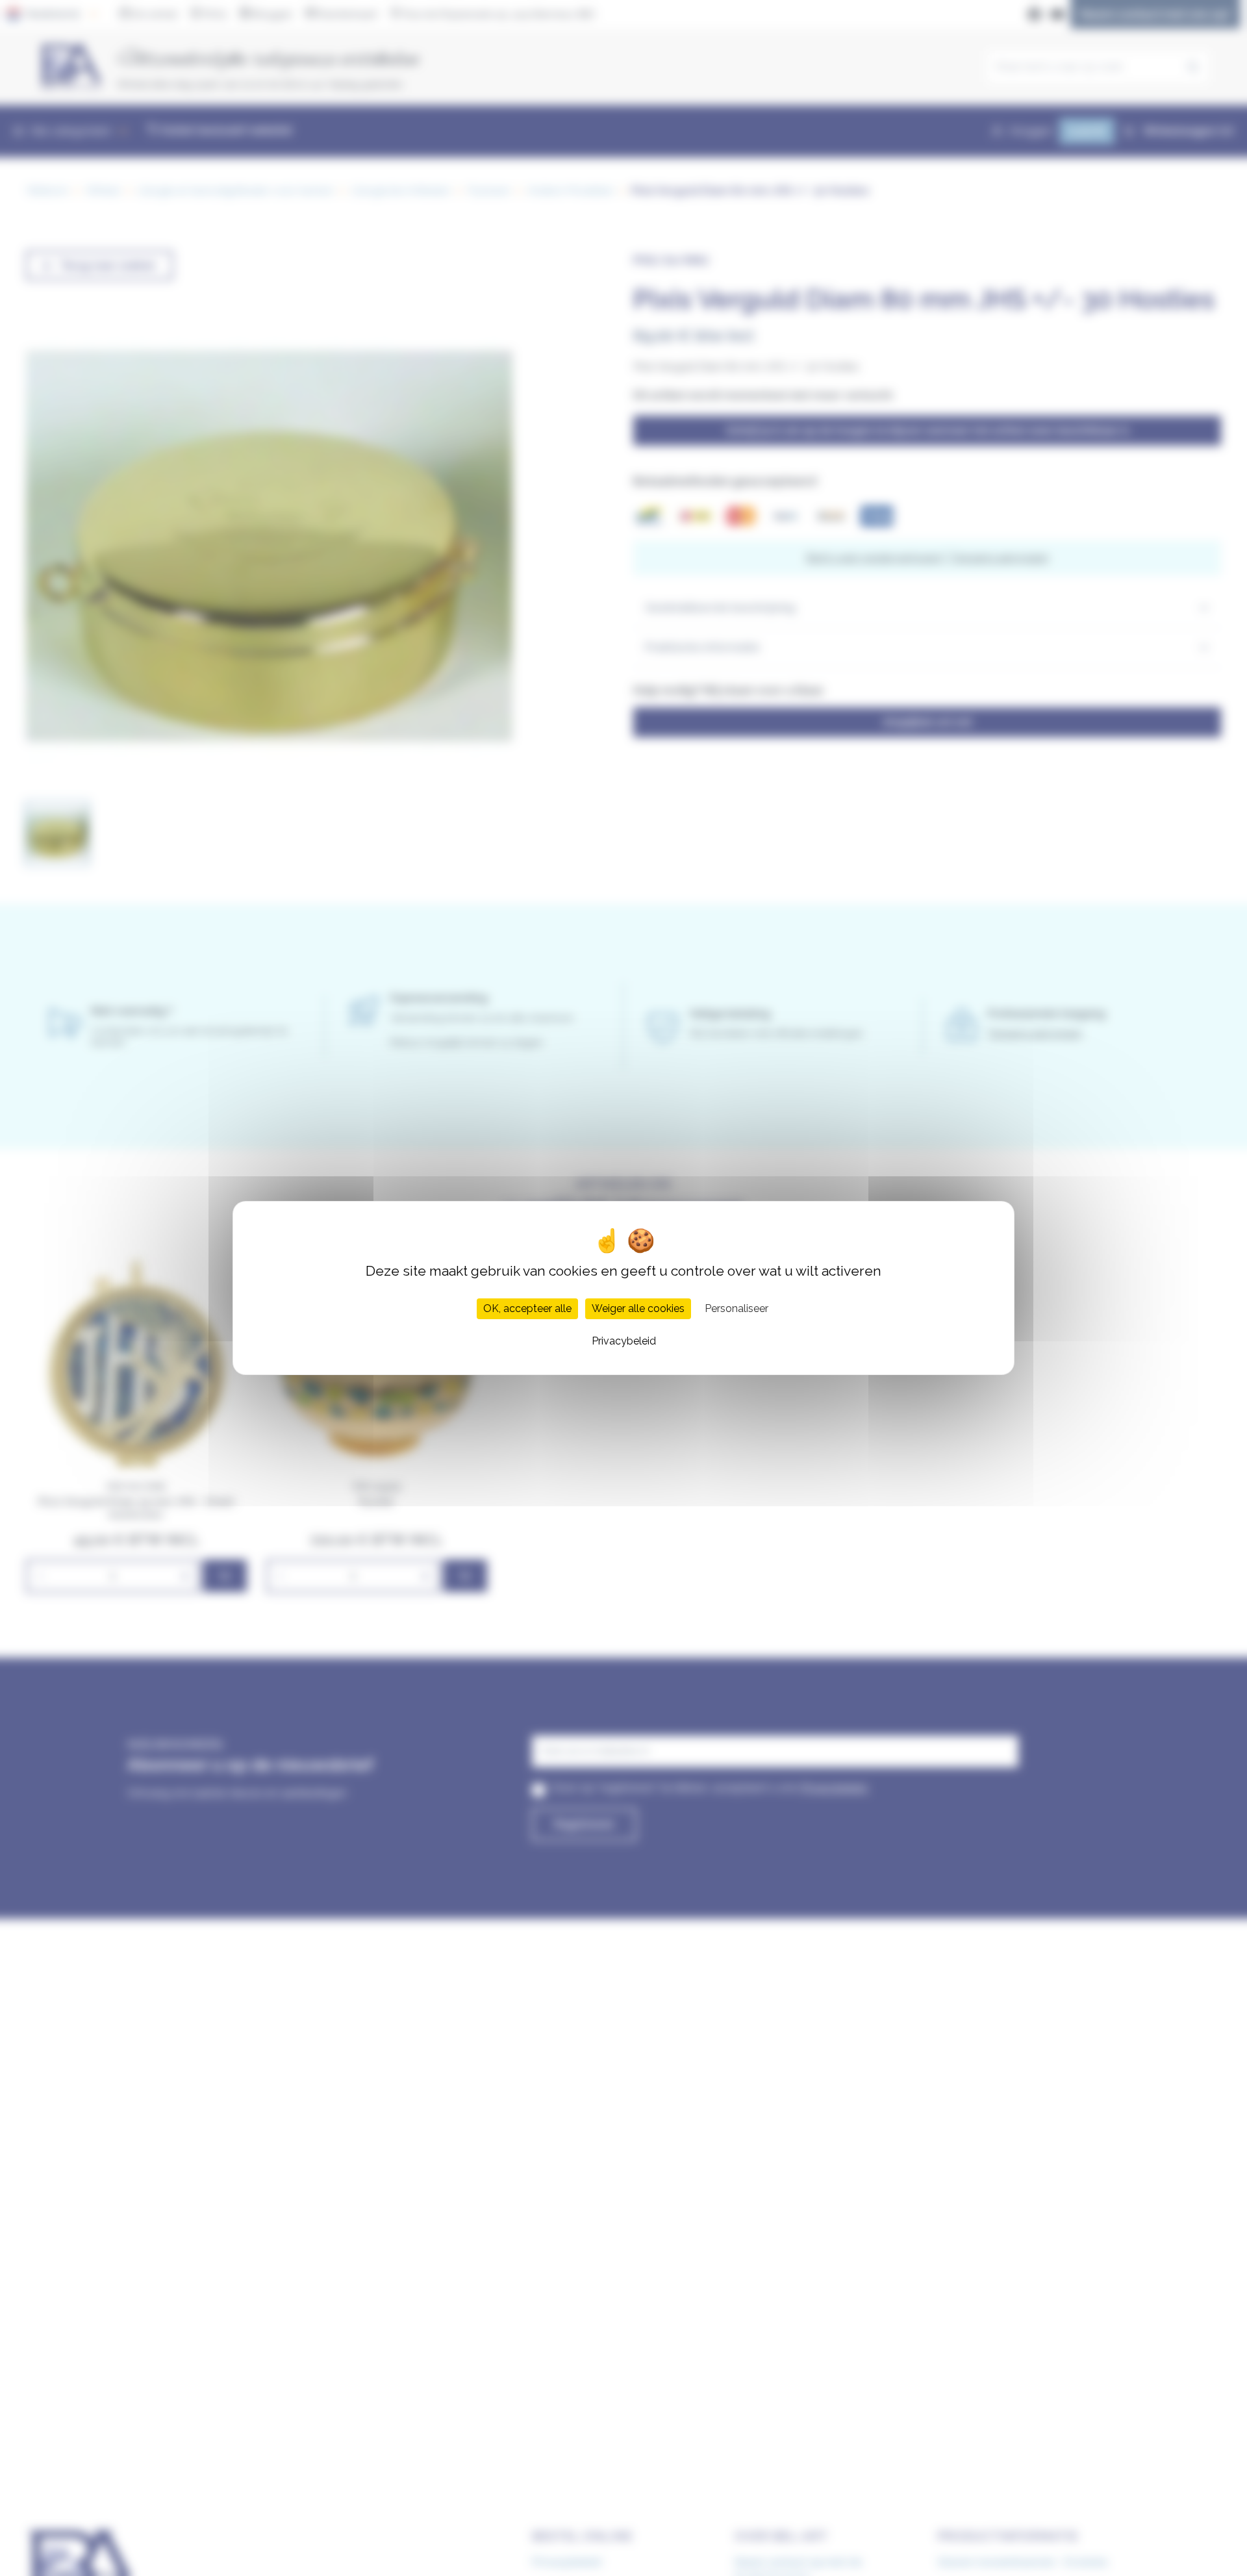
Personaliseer (737, 1308)
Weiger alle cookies (638, 1308)
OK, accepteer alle (527, 1308)
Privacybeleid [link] (624, 1341)
